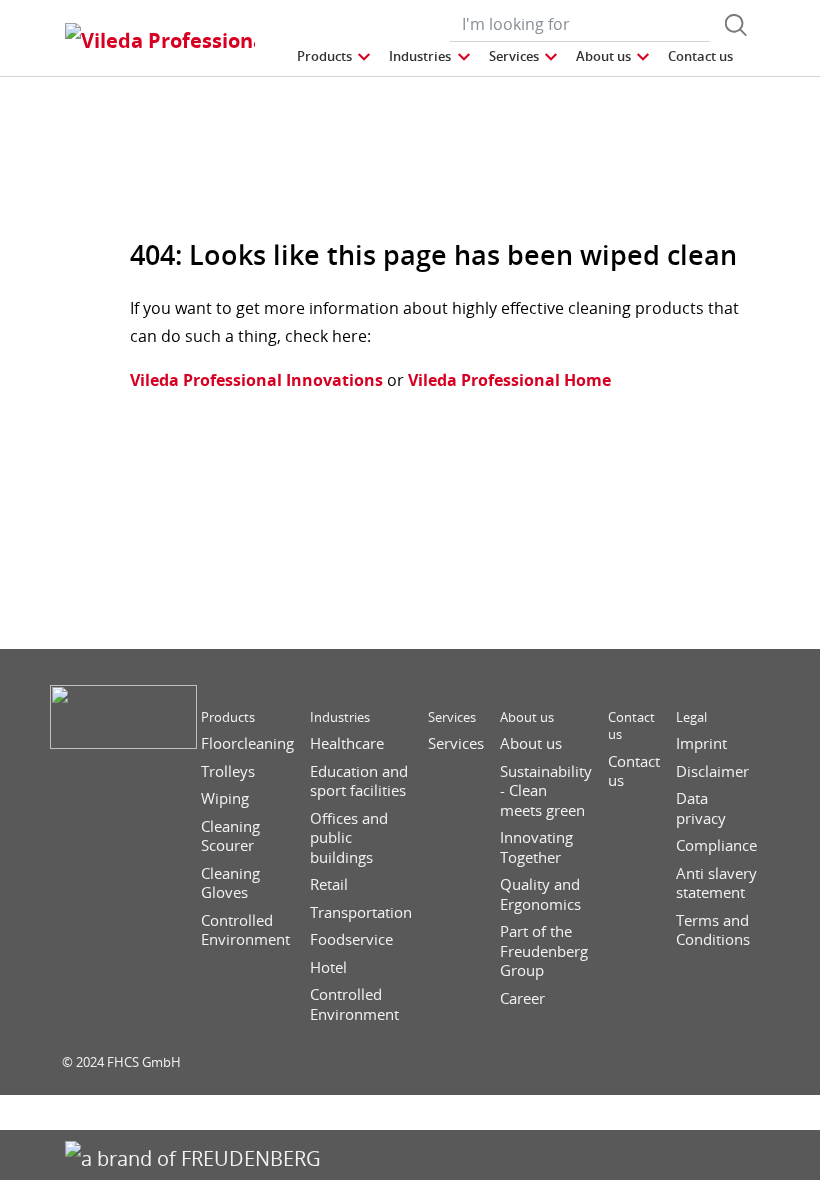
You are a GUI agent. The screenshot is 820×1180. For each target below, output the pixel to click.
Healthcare (347, 743)
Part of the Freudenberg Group (544, 951)
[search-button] (736, 25)
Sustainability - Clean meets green (546, 791)
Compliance (716, 845)
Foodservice (351, 939)
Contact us (631, 726)
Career (522, 998)
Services (452, 717)
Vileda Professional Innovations (256, 380)
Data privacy (701, 808)
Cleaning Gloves (230, 883)
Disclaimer (712, 771)
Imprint (701, 743)
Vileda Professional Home (507, 380)
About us (527, 717)
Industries (340, 717)
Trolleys (228, 771)
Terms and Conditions (713, 930)
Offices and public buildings (349, 838)
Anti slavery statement (716, 883)
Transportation (361, 912)
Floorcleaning (247, 743)
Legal (691, 717)
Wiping (225, 798)
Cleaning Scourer (230, 836)
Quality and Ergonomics (540, 894)
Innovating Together (536, 847)
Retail (329, 884)
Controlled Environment (245, 930)
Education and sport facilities (359, 781)
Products (228, 717)
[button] (335, 56)
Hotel (328, 967)
